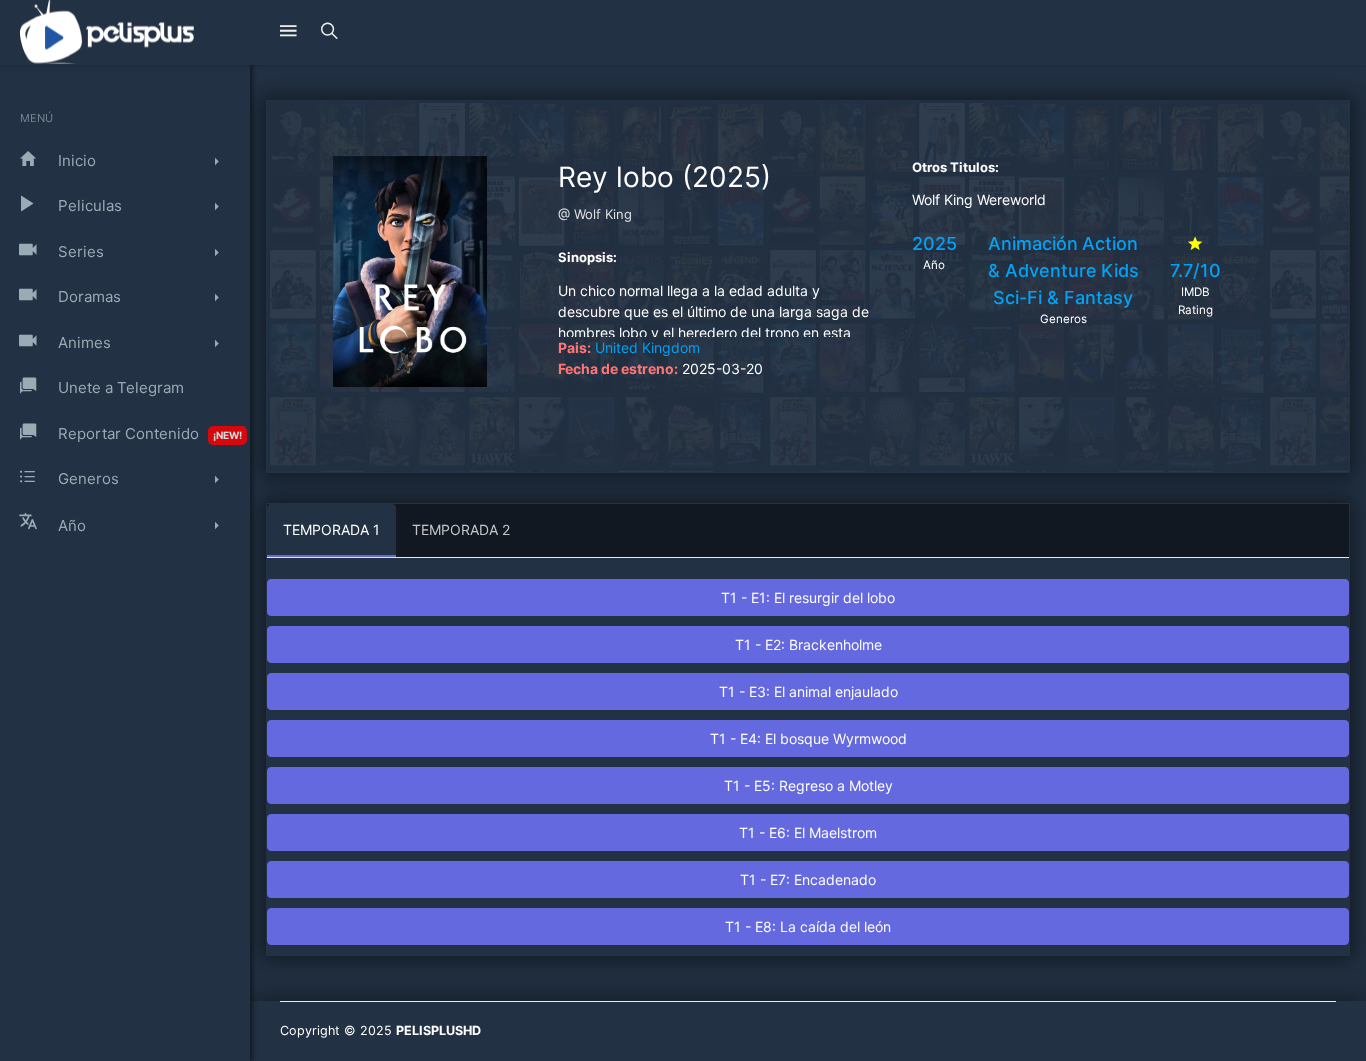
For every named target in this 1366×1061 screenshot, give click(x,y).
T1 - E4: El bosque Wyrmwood (808, 738)
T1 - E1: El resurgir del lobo (808, 597)
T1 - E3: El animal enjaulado (808, 691)
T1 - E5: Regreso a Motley (808, 785)
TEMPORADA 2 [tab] (461, 529)
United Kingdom (647, 347)
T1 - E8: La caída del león (808, 926)
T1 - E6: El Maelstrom (808, 832)
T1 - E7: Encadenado (808, 879)
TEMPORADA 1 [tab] (331, 529)
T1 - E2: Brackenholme (808, 644)
